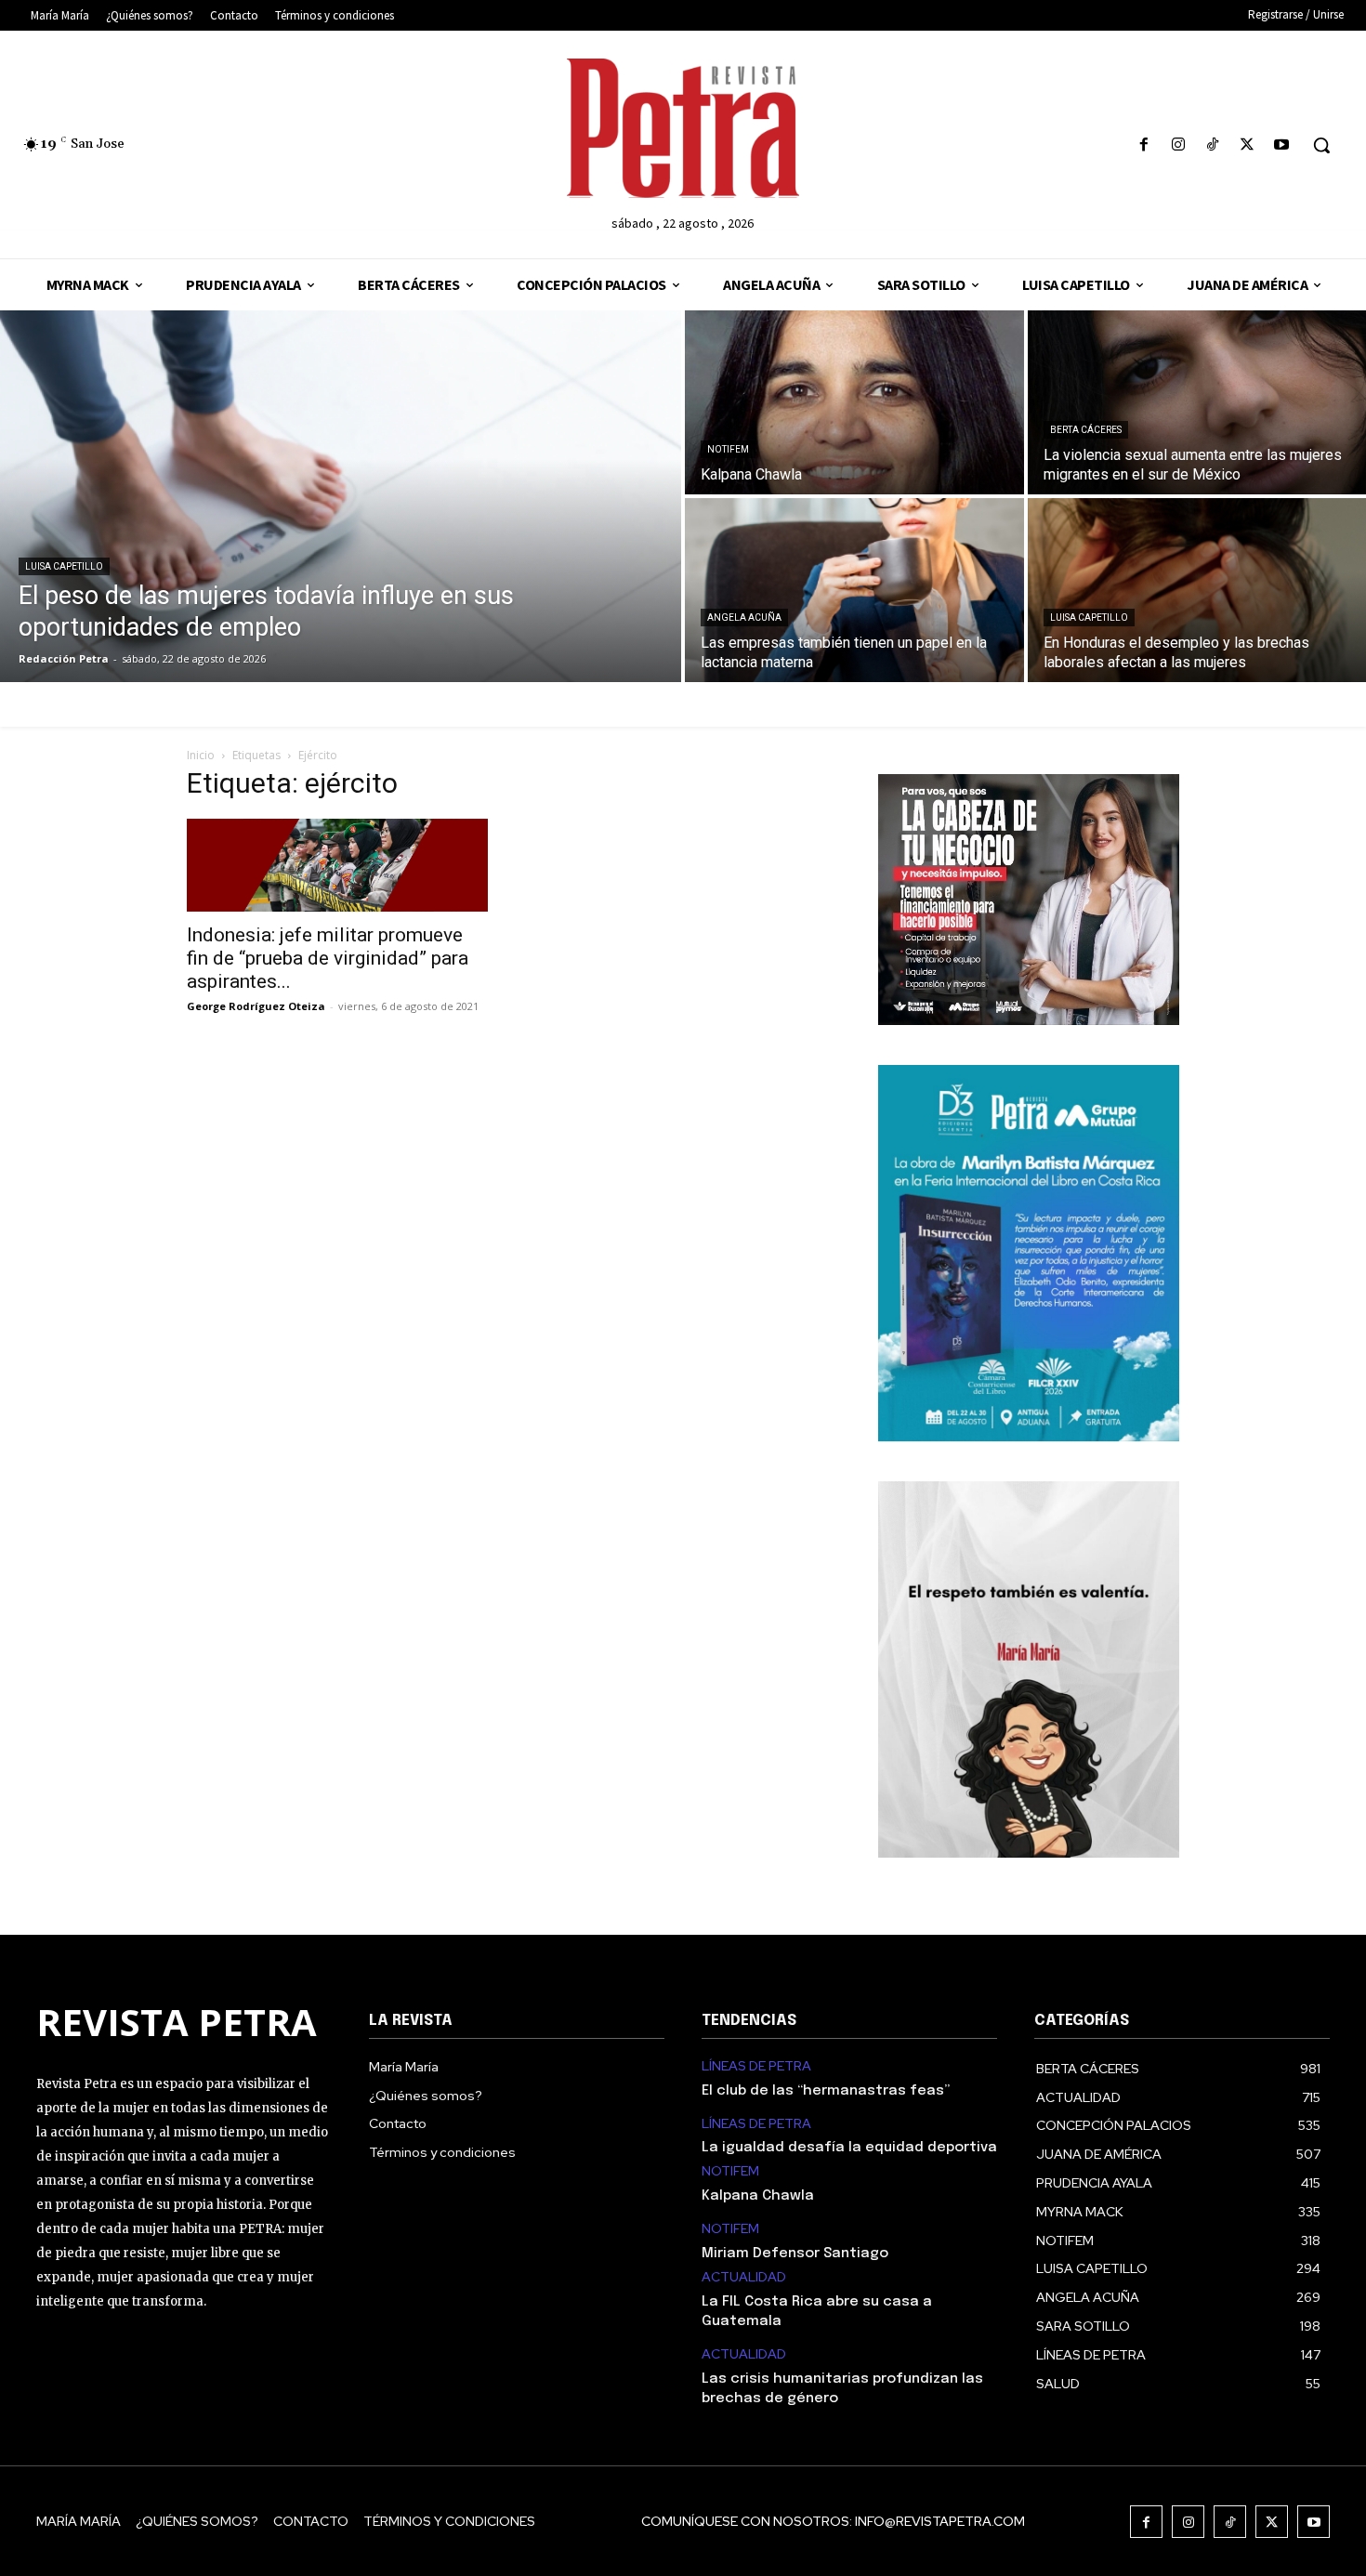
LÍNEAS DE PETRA (756, 2066)
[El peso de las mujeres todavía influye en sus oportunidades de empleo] (341, 496)
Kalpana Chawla (758, 2196)
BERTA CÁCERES (1086, 430)
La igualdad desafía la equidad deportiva (849, 2148)
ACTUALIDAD (744, 2277)
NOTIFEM (728, 449)
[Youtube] (1282, 145)
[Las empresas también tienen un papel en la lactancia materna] (854, 590)
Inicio (201, 755)
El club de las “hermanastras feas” (826, 2091)
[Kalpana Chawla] (854, 402)
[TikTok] (1212, 145)
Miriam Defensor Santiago (795, 2254)
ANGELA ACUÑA (744, 618)
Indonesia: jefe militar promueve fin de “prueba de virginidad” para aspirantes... (328, 958)
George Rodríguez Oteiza (256, 1006)
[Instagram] (1178, 145)
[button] (1321, 145)
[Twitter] (1248, 145)
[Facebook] (1143, 145)
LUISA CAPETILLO (64, 566)
